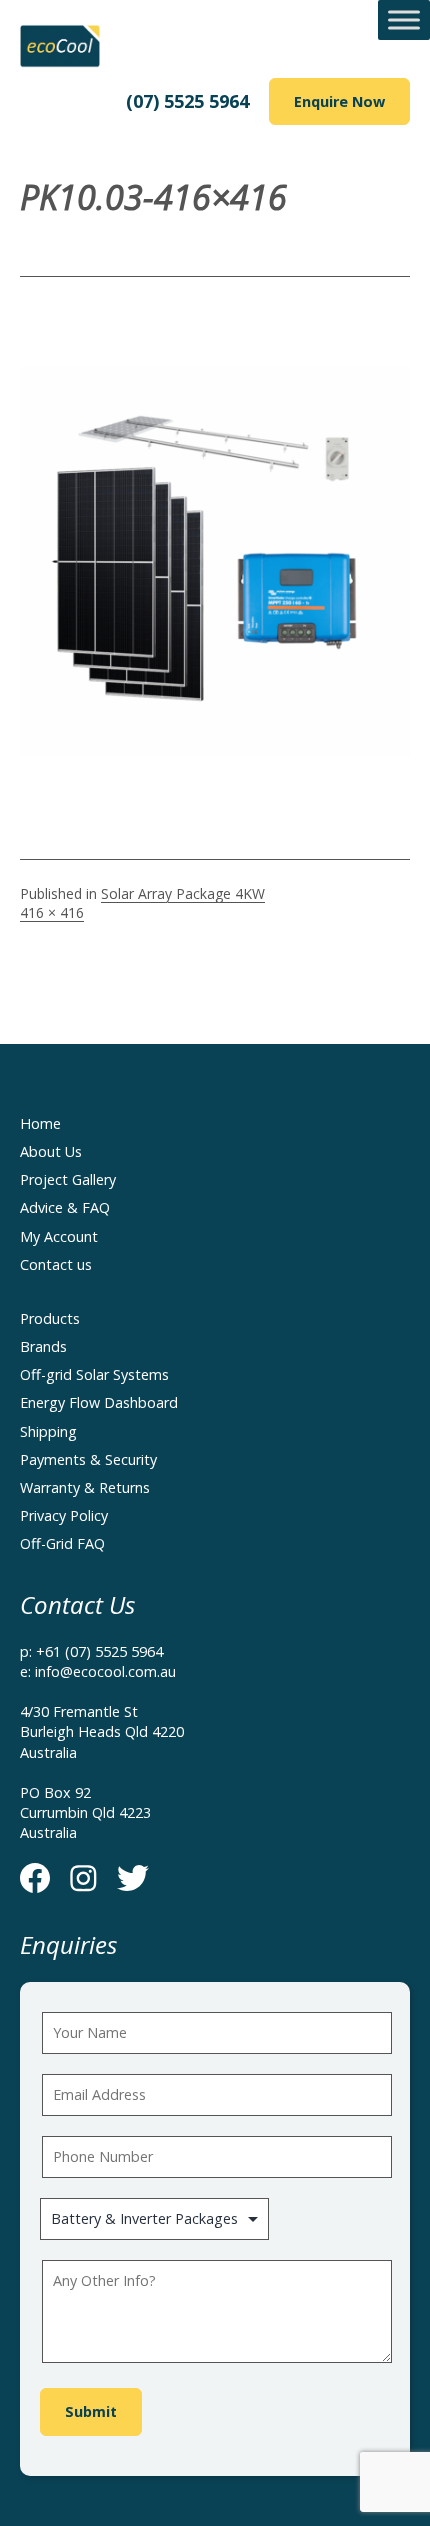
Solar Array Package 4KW (183, 893)
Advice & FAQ (65, 1207)
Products (50, 1318)
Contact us (56, 1264)
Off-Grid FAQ (62, 1543)
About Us (51, 1151)
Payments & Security (88, 1459)
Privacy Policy (64, 1515)
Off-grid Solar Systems (94, 1374)
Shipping (48, 1431)
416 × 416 (52, 912)
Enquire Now (339, 101)
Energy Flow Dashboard (99, 1402)
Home (40, 1123)
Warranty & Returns (85, 1487)
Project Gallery (68, 1179)
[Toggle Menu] (404, 19)
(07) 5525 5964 (187, 101)
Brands (43, 1346)
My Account (59, 1236)
